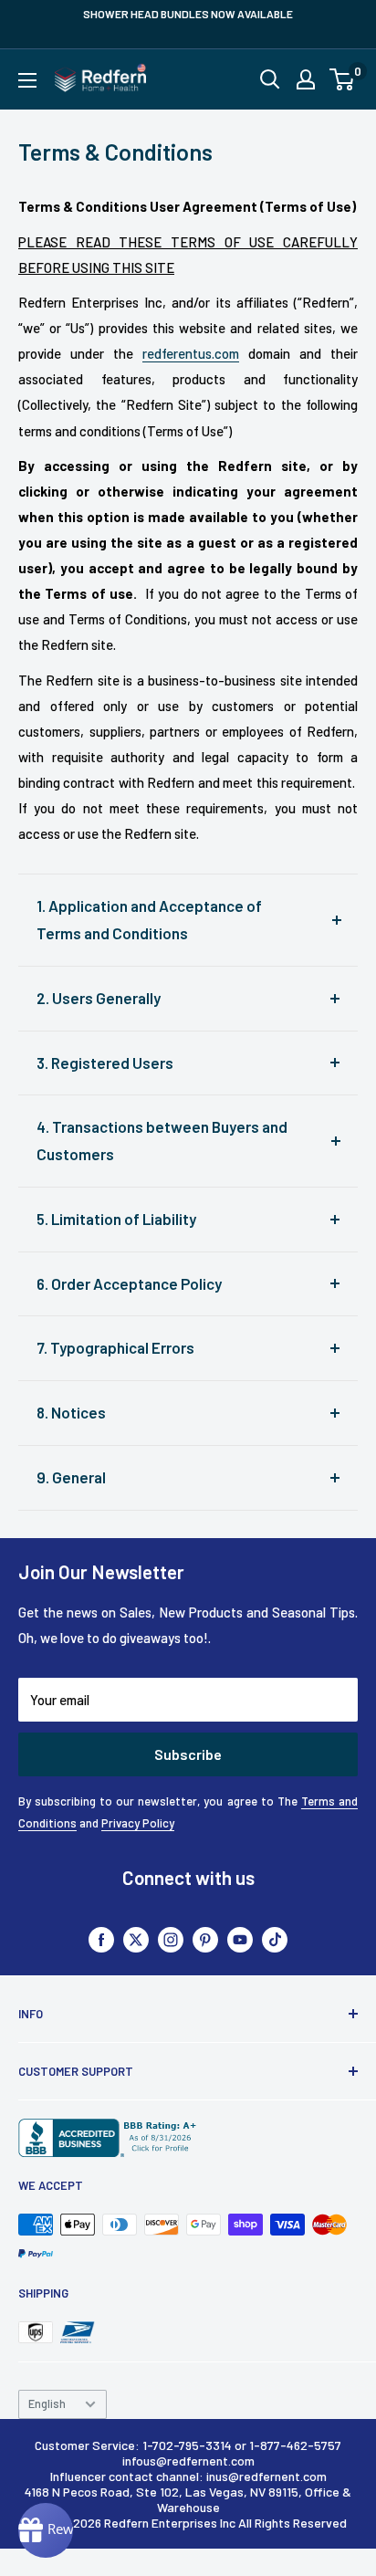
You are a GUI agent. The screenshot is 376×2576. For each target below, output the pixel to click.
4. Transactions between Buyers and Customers (162, 1140)
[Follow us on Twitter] (136, 1938)
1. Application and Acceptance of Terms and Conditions (149, 919)
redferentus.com (191, 353)
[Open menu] (27, 80)
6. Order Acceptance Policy (129, 1283)
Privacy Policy (138, 1823)
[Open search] (270, 79)
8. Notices (71, 1412)
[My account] (306, 79)
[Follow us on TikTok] (275, 1938)
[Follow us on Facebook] (101, 1938)
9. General (71, 1477)
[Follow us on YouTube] (240, 1938)
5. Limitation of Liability (116, 1219)
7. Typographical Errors (115, 1347)
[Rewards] (46, 2530)
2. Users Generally (99, 998)
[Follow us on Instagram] (171, 1938)
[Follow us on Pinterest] (205, 1938)
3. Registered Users (105, 1063)
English (47, 2403)
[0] (343, 79)
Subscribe (188, 1754)
